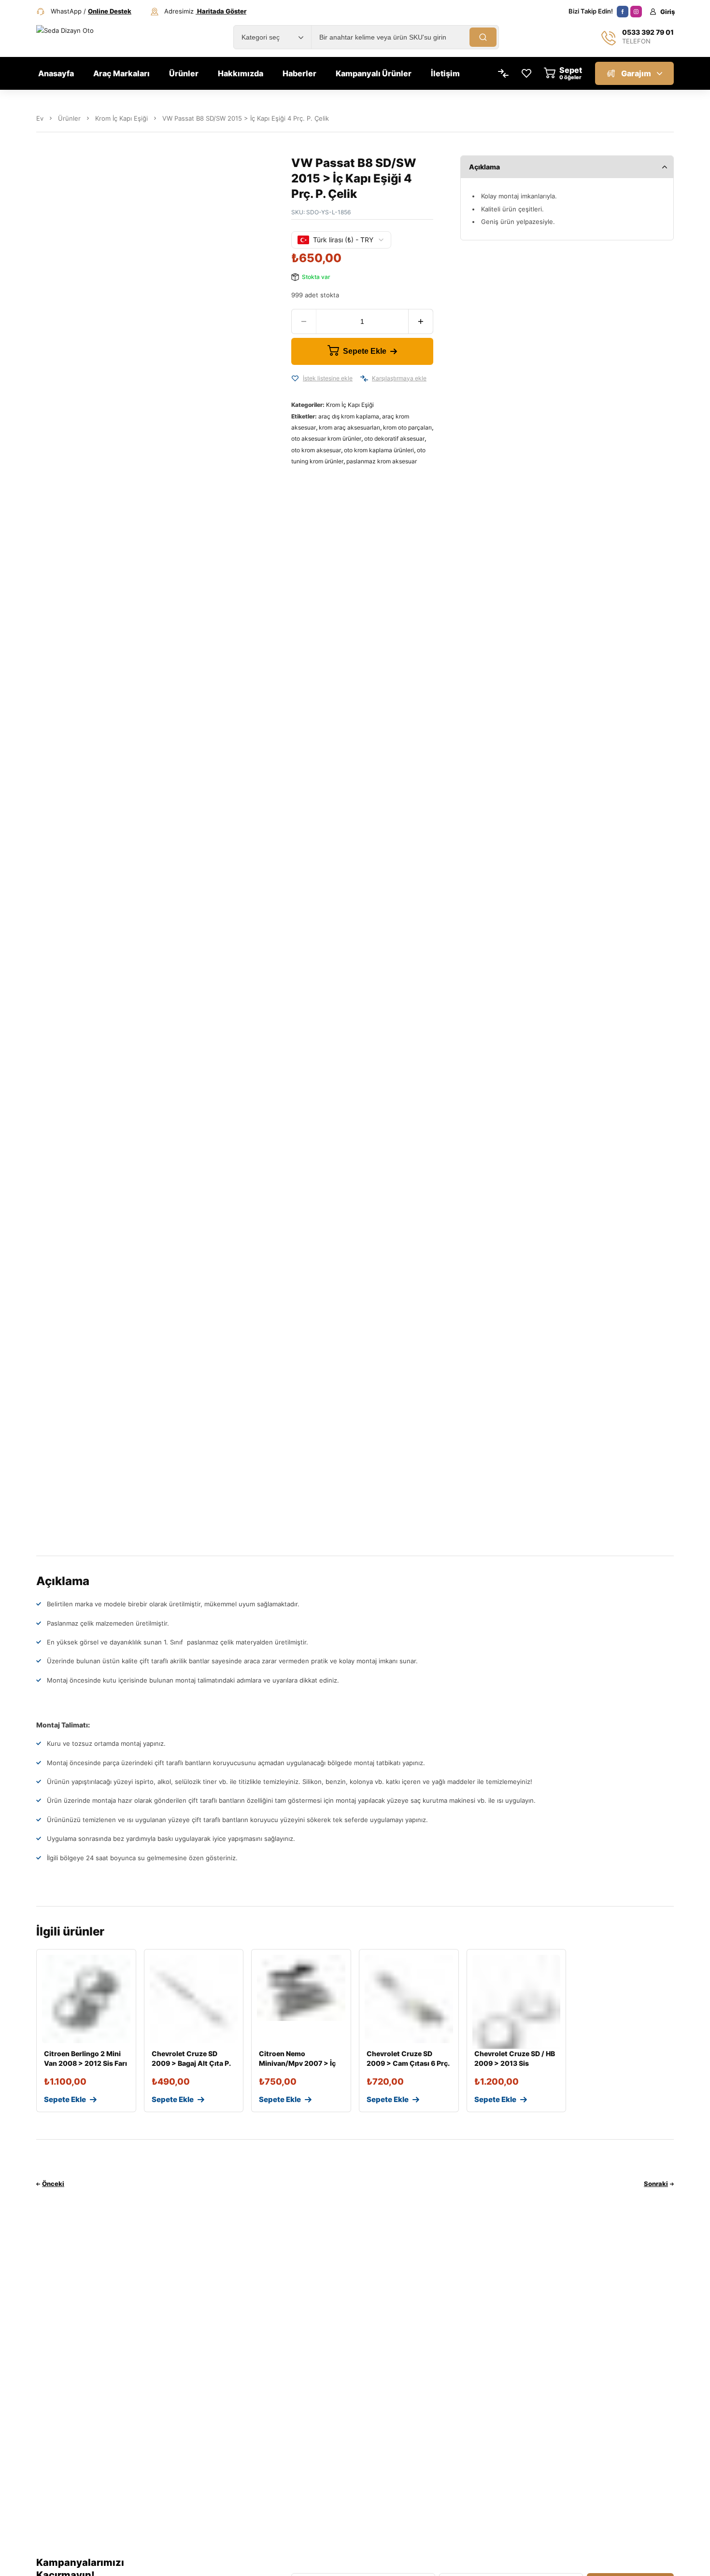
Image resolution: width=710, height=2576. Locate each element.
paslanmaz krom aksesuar (382, 461)
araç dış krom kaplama (349, 416)
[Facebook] (623, 12)
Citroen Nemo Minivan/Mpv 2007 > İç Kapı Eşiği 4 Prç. (297, 2063)
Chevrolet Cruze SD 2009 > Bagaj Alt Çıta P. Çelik (191, 2063)
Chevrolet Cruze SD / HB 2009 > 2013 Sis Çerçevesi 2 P (515, 2063)
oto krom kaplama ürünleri (379, 450)
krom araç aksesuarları (349, 427)
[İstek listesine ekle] (295, 378)
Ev (40, 118)
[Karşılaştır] (364, 378)
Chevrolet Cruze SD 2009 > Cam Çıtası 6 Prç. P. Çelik (408, 2063)
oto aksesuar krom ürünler (326, 439)
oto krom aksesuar (316, 450)
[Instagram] (636, 12)
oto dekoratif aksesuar (394, 439)
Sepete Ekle (365, 351)
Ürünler (69, 118)
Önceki (53, 2184)
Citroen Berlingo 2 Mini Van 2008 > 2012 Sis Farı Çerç (85, 2063)
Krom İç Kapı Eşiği (121, 118)
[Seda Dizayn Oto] (76, 37)
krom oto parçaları (407, 427)
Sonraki (656, 2184)
